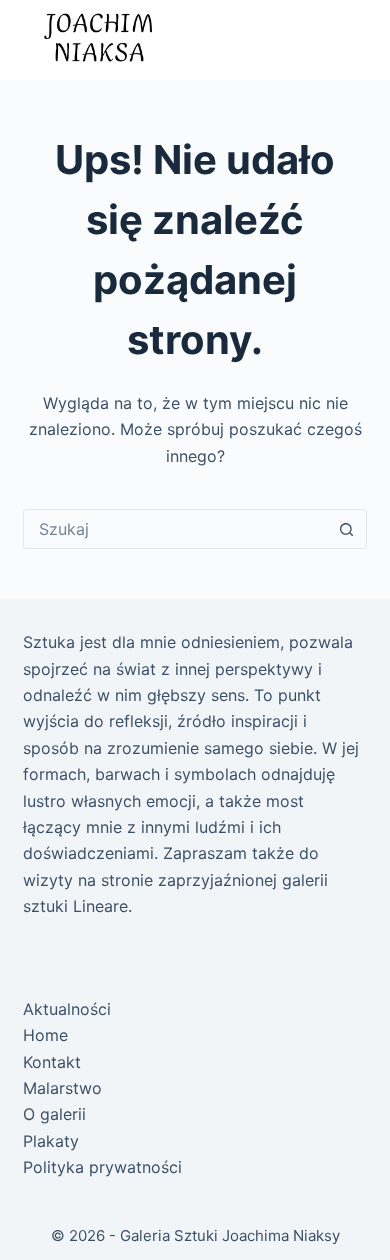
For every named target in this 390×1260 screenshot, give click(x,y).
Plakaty (51, 1141)
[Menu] (347, 40)
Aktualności (67, 1009)
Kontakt (52, 1062)
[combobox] (175, 529)
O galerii (54, 1114)
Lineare (100, 906)
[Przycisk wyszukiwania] (347, 529)
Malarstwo (62, 1088)
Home (45, 1035)
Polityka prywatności (102, 1167)
